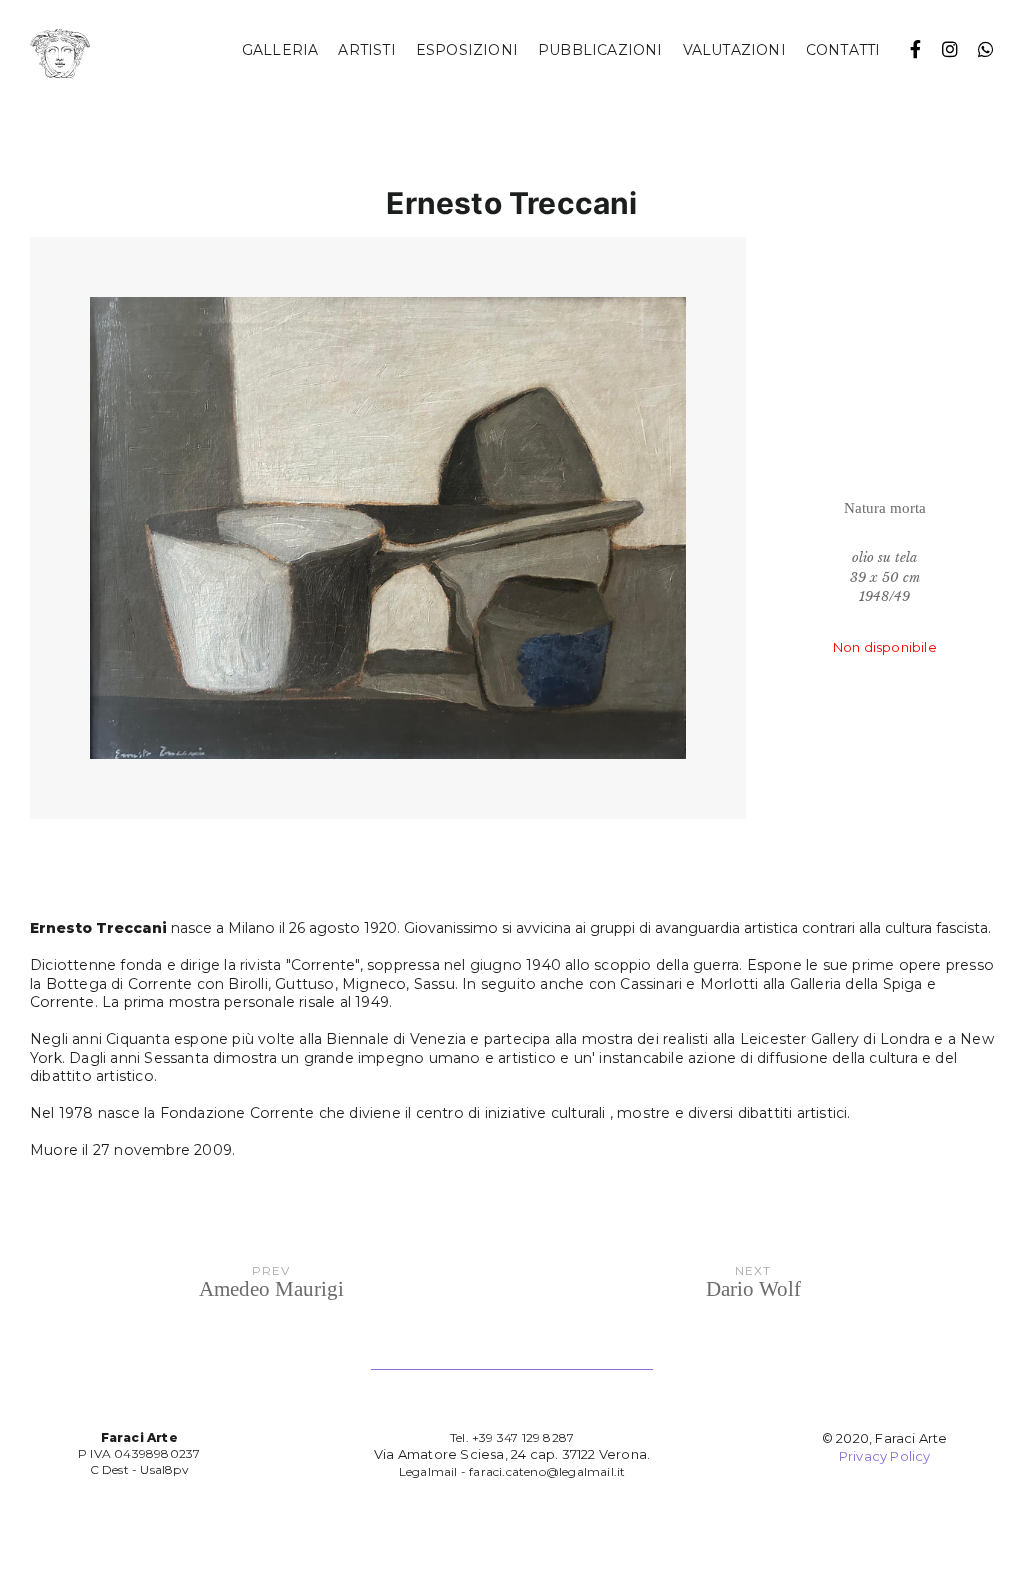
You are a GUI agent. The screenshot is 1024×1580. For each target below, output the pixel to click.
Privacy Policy (885, 1456)
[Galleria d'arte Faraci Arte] (60, 54)
